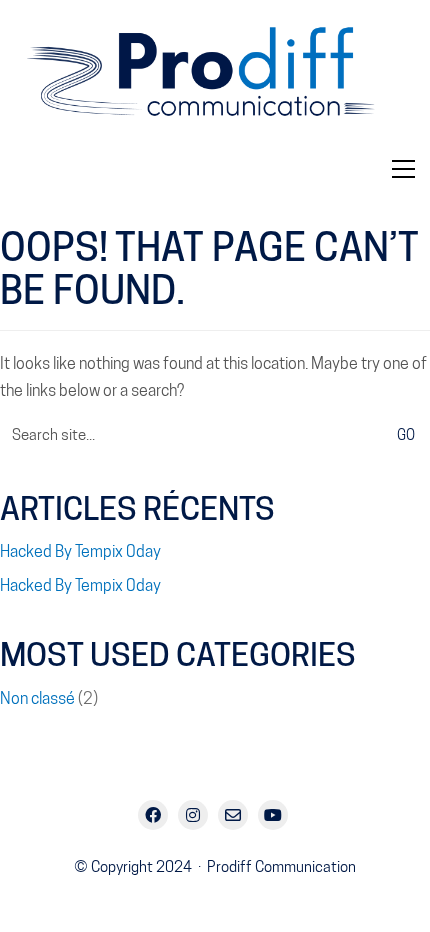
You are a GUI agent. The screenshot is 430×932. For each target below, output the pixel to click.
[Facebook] (153, 815)
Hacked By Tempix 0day (80, 551)
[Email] (233, 815)
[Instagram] (193, 815)
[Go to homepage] (215, 80)
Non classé (37, 698)
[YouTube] (273, 815)
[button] (403, 169)
